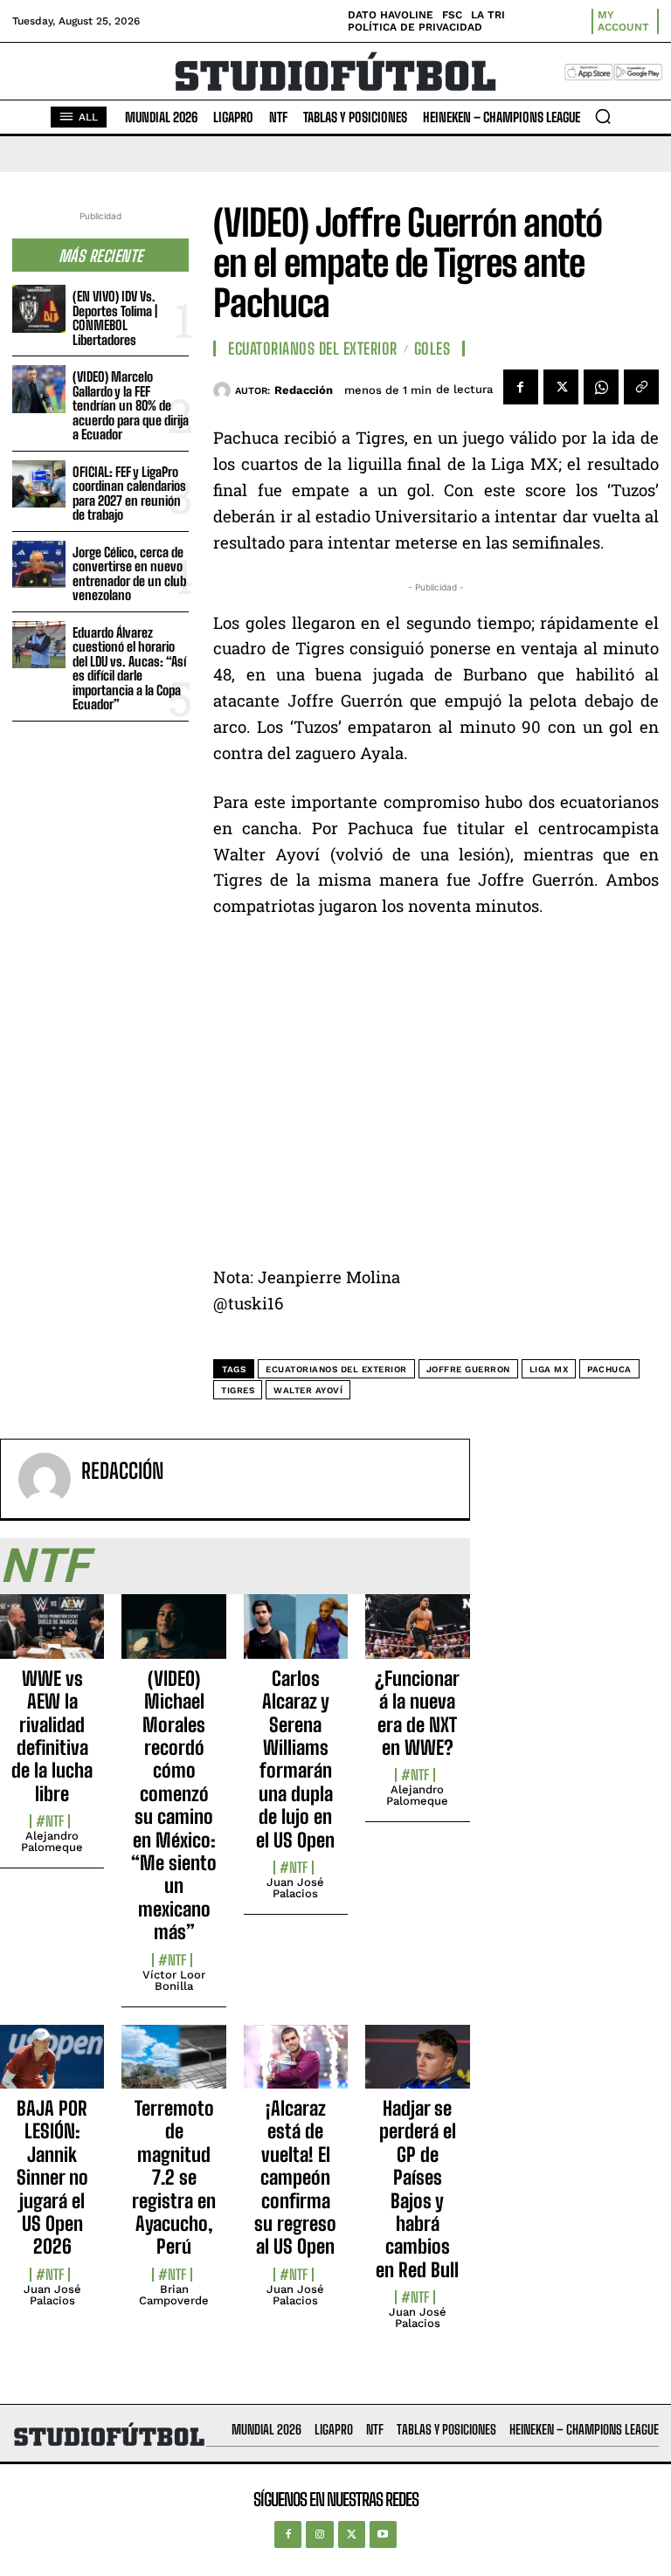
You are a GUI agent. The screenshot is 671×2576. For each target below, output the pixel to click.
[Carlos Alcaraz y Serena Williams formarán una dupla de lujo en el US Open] (296, 1636)
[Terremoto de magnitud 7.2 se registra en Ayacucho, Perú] (173, 2067)
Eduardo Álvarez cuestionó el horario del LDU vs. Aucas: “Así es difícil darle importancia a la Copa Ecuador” (129, 669)
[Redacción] (224, 390)
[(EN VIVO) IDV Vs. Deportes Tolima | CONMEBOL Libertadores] (39, 309)
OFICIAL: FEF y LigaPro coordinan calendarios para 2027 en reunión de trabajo (129, 494)
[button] (603, 116)
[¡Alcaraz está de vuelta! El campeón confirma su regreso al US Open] (296, 2067)
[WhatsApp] (601, 387)
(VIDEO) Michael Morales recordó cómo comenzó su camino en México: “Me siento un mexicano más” (174, 1805)
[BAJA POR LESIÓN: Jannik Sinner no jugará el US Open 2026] (52, 2067)
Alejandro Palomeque (52, 1841)
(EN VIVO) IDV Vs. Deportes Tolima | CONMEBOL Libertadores (115, 318)
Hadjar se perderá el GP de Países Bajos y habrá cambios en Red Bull (417, 2189)
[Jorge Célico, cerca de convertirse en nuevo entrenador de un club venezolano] (39, 565)
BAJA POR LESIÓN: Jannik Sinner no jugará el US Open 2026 (52, 2177)
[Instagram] (319, 2535)
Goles (432, 349)
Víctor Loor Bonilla (174, 1980)
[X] (561, 387)
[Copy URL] (641, 387)
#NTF (50, 1821)
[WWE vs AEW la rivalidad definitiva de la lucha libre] (52, 1636)
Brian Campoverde (174, 2295)
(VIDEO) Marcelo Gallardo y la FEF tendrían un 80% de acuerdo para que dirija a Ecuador (131, 405)
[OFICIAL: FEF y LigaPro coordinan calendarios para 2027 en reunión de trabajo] (39, 484)
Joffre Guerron (468, 1369)
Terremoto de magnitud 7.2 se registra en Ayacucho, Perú (174, 2177)
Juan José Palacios (295, 1888)
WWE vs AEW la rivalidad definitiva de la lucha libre (52, 1736)
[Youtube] (383, 2535)
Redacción (304, 390)
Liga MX (549, 1369)
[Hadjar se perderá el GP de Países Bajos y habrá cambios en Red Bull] (417, 2067)
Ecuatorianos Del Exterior (313, 349)
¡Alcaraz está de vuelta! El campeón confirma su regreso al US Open (295, 2177)
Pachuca (609, 1369)
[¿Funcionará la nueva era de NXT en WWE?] (417, 1636)
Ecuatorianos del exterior (336, 1369)
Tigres (238, 1390)
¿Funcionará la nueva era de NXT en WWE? (417, 1713)
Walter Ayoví (308, 1390)
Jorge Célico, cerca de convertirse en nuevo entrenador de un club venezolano (129, 574)
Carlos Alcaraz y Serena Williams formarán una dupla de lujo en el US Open (295, 1759)
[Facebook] (521, 387)
